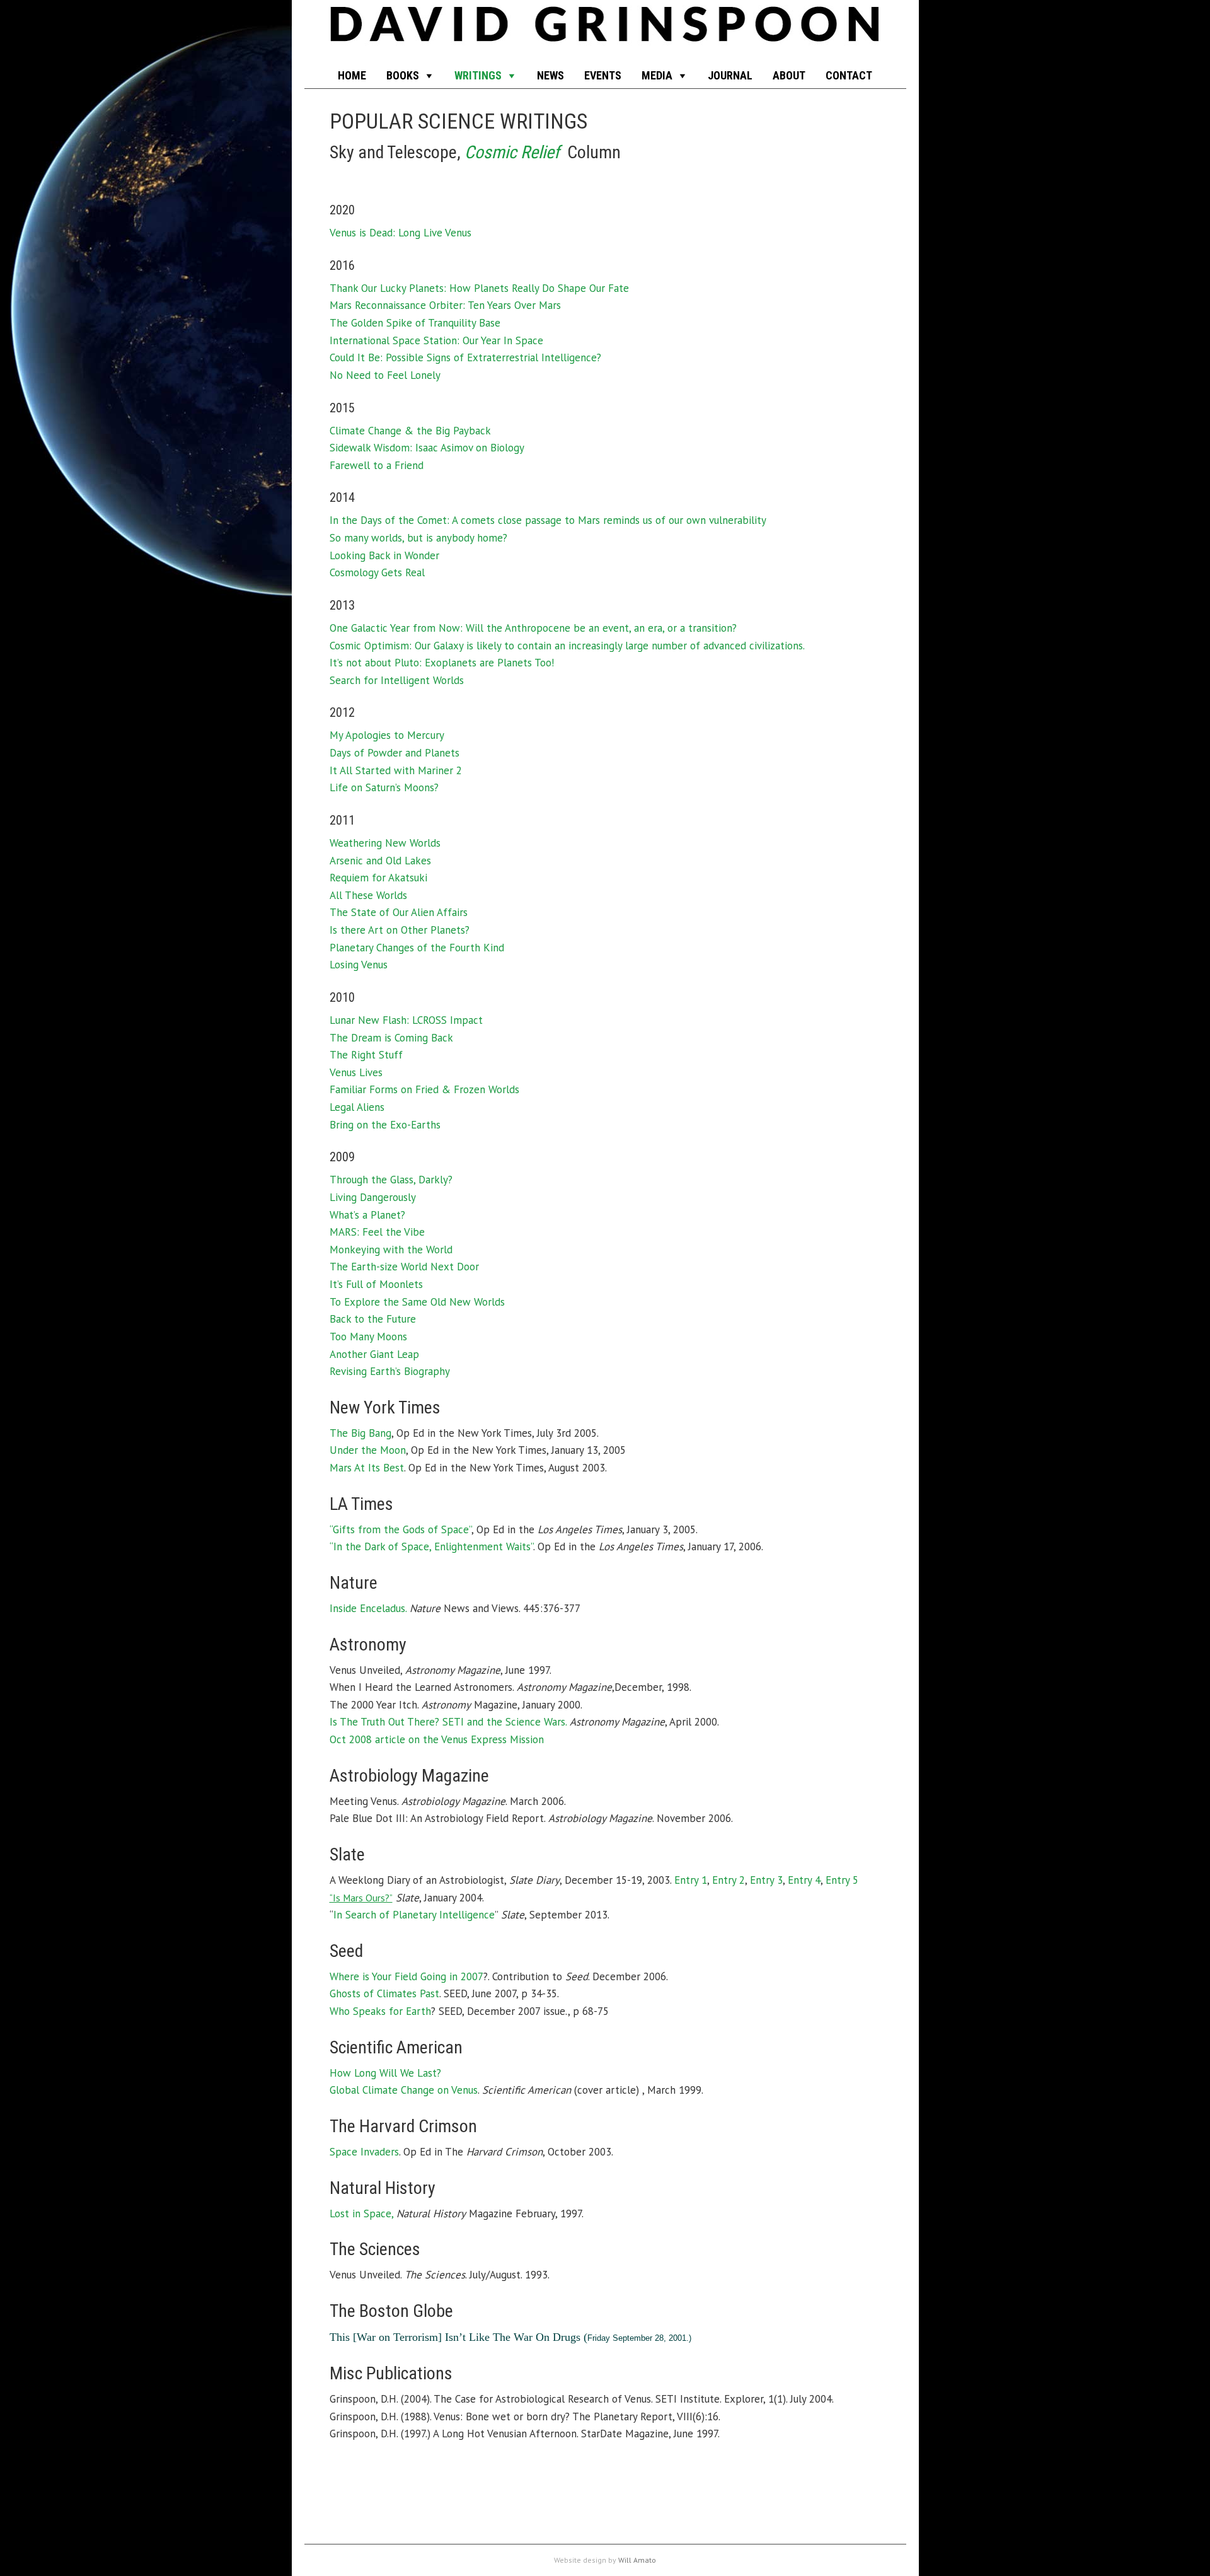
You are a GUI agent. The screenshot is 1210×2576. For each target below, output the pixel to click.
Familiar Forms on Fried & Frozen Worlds (424, 1089)
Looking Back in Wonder (384, 555)
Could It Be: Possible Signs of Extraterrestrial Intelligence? (465, 357)
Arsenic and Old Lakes (380, 861)
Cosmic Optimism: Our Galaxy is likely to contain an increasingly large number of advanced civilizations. (567, 646)
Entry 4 (804, 1880)
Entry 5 (842, 1880)
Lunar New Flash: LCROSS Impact (406, 1020)
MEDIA (657, 75)
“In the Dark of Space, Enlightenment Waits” (431, 1546)
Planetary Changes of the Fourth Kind (417, 948)
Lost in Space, (361, 2213)
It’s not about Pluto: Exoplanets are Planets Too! (442, 663)
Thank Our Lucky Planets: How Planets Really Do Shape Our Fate (479, 288)
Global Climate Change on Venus (404, 2090)
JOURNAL (730, 75)
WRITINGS (478, 75)
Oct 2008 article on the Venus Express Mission (437, 1739)
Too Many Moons (368, 1337)
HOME (352, 75)
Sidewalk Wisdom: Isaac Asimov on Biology (427, 448)
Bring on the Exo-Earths (385, 1125)
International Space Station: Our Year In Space (436, 340)
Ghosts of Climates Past (384, 1993)
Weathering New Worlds (385, 843)
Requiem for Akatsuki (378, 878)
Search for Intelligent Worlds (397, 680)
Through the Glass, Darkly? (391, 1180)
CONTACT (849, 75)
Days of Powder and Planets (395, 753)
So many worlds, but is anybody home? (418, 538)
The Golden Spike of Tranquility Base (415, 323)
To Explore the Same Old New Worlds (417, 1302)
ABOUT (789, 75)
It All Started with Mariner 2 (396, 770)
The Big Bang (360, 1433)
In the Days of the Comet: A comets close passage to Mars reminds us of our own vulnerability (548, 520)
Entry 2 (729, 1880)
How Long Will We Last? (385, 2073)
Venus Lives (356, 1072)
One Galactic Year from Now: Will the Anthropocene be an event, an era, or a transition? (533, 628)
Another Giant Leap (374, 1354)
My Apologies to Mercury (387, 735)
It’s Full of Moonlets (376, 1284)
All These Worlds (368, 895)
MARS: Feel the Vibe (377, 1232)
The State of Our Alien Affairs (399, 912)
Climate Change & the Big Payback (410, 431)
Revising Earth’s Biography (390, 1371)
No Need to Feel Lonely (385, 375)
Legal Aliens (357, 1107)
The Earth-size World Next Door (404, 1267)
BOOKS (403, 75)
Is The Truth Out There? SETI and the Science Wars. (448, 1722)
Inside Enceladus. (368, 1608)
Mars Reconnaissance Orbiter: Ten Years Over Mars (445, 305)
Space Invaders (364, 2152)
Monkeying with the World (391, 1250)
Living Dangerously (373, 1197)
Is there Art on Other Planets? (400, 930)
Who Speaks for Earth (380, 2011)
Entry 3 (766, 1880)
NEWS (550, 75)
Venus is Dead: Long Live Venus (400, 233)
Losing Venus (359, 965)
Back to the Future (373, 1319)
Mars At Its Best (367, 1468)
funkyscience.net (605, 32)
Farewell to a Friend (377, 465)
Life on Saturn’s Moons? (384, 787)
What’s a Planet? (367, 1215)
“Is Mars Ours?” (361, 1898)
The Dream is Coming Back (391, 1038)
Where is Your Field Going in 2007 (406, 1976)
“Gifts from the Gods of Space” (400, 1529)
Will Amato (637, 2560)
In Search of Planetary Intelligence (414, 1915)
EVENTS (603, 75)
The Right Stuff (366, 1055)
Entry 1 (691, 1880)
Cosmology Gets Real (377, 572)
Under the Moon (368, 1450)
